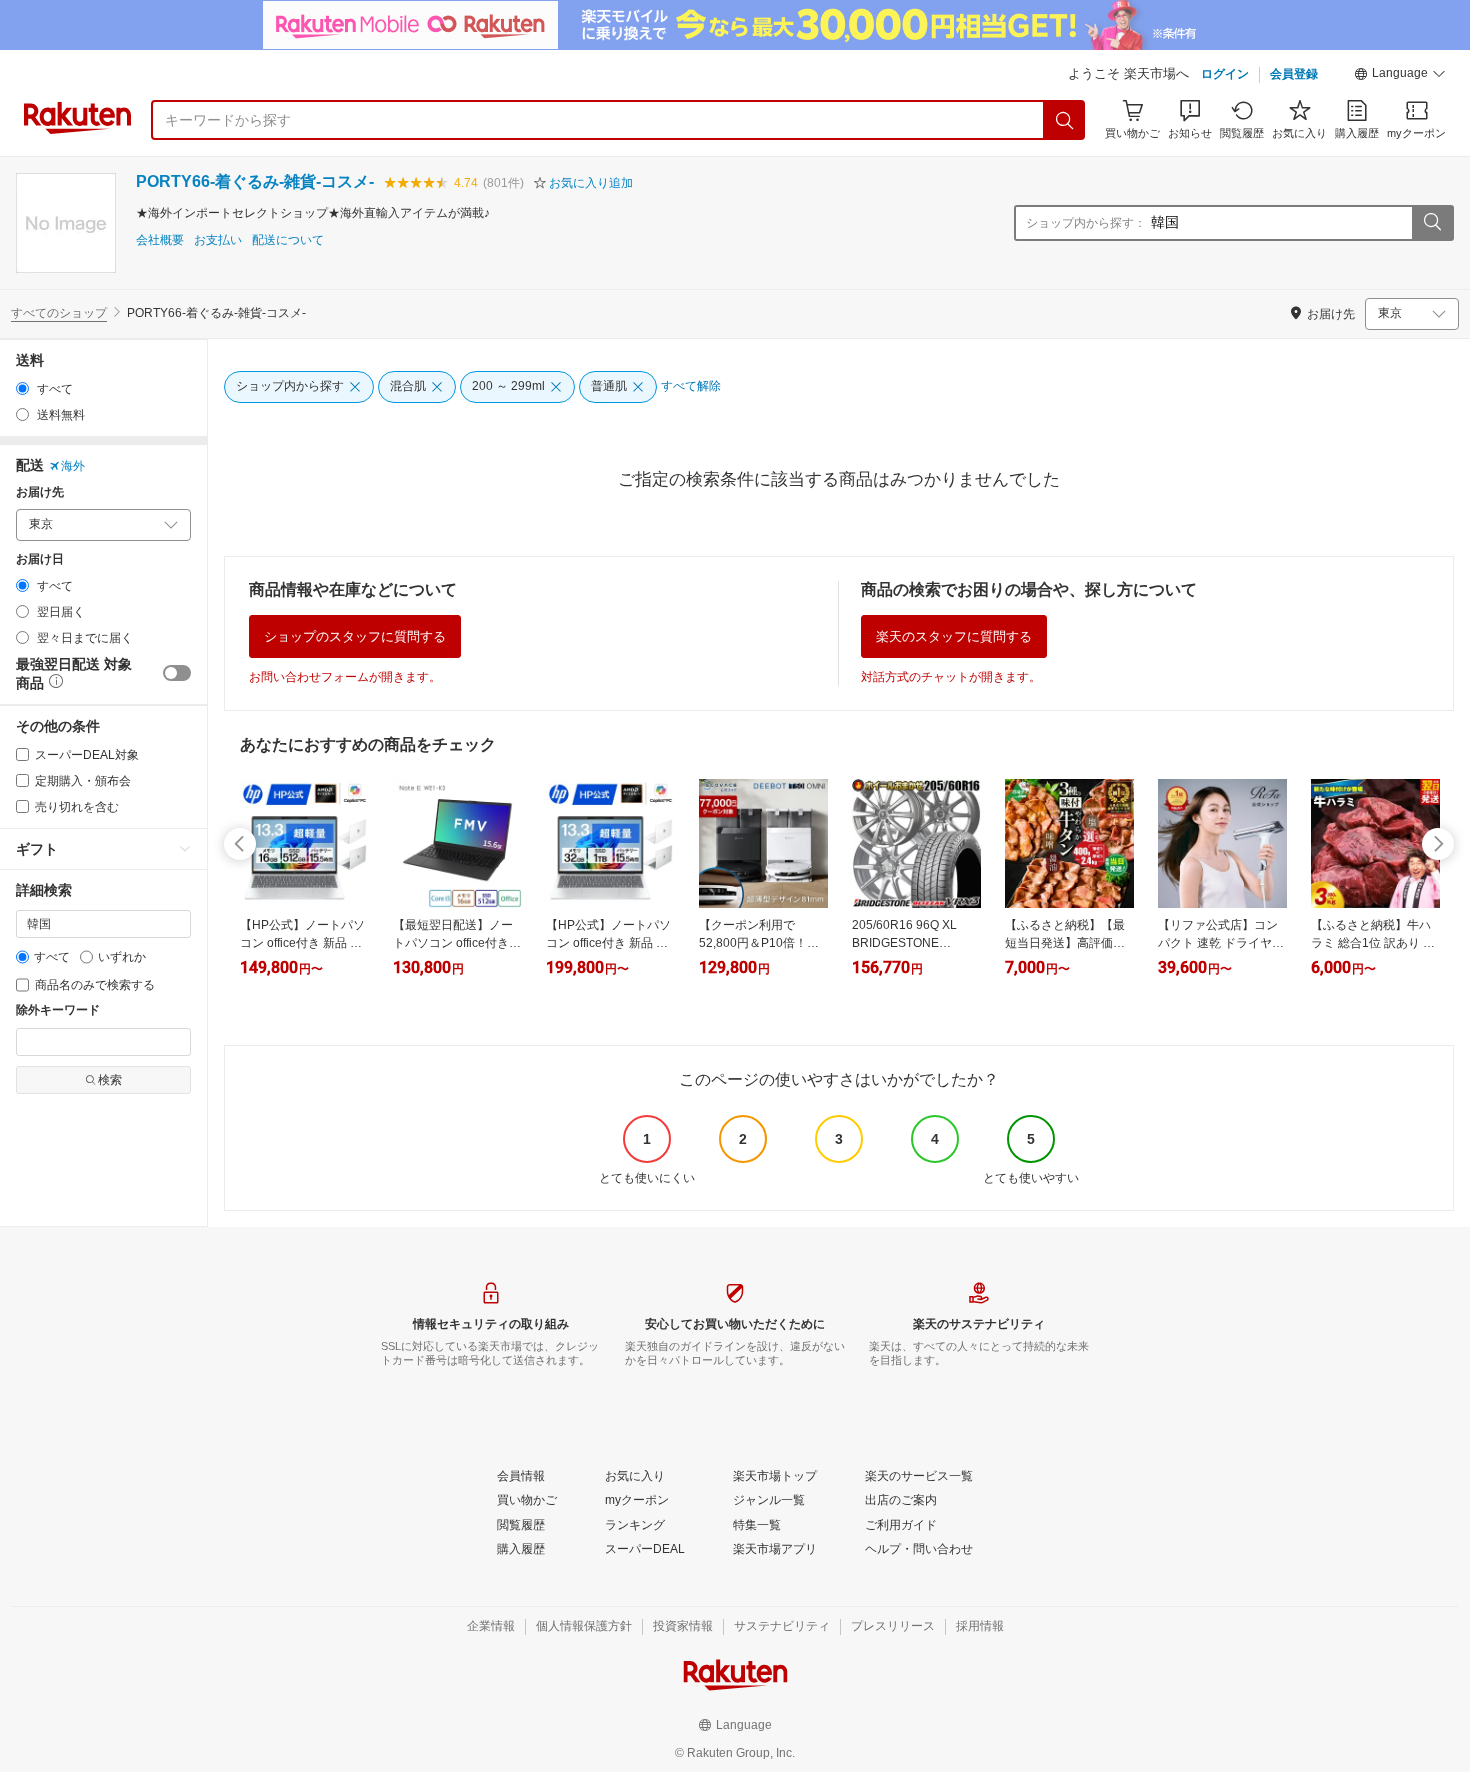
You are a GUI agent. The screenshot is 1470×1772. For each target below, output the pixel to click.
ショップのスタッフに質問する (355, 636)
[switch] (177, 673)
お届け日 (40, 559)
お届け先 (40, 492)
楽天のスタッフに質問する (954, 636)
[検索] (1065, 120)
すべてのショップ (59, 313)
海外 (73, 466)
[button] (1400, 76)
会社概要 (160, 240)
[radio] (22, 388)
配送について (288, 240)
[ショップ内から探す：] (1432, 223)
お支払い (218, 240)
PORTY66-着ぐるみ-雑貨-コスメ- (255, 181)
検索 (110, 1080)
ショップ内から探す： (1086, 223)
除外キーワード (58, 1010)
